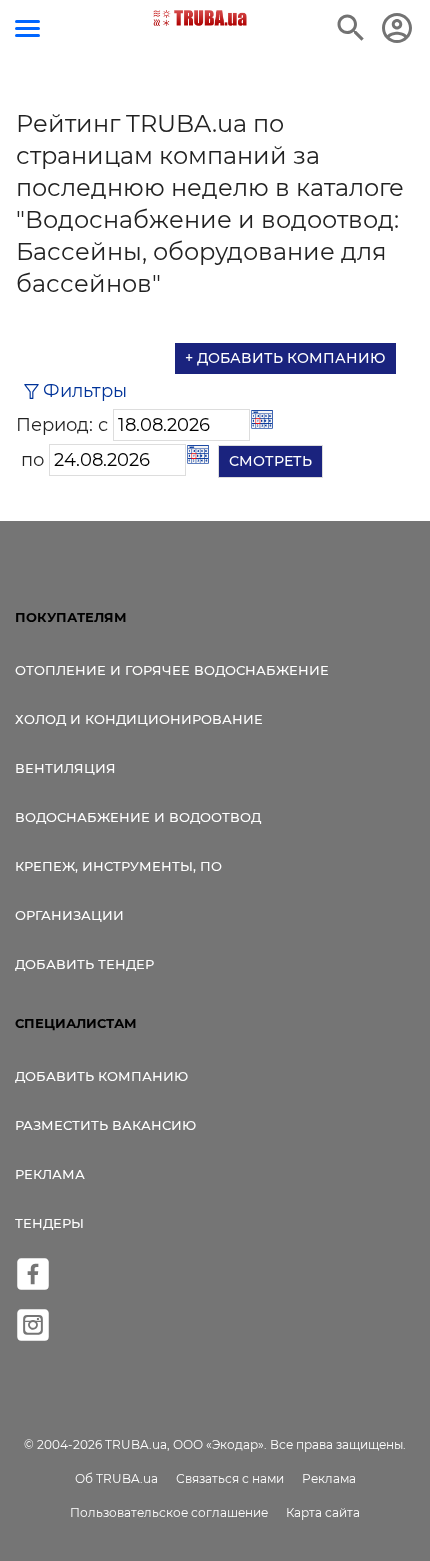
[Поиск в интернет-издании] (351, 28)
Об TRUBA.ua (116, 1478)
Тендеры (49, 1223)
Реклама (50, 1174)
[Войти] (397, 28)
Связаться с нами (230, 1478)
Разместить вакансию (105, 1125)
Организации (69, 915)
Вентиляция (65, 768)
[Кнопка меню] (27, 28)
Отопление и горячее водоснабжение (172, 670)
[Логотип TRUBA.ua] (200, 18)
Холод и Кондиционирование (139, 719)
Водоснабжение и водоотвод (138, 817)
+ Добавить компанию (285, 358)
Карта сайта (323, 1512)
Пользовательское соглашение (169, 1512)
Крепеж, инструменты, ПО (118, 866)
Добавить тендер (84, 964)
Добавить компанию (101, 1076)
